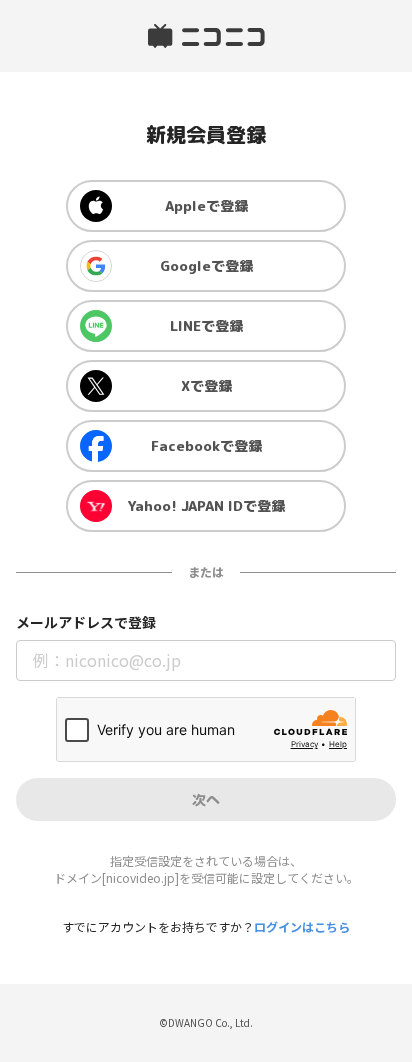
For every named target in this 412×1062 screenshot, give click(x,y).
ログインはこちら (302, 926)
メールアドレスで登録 (86, 622)
